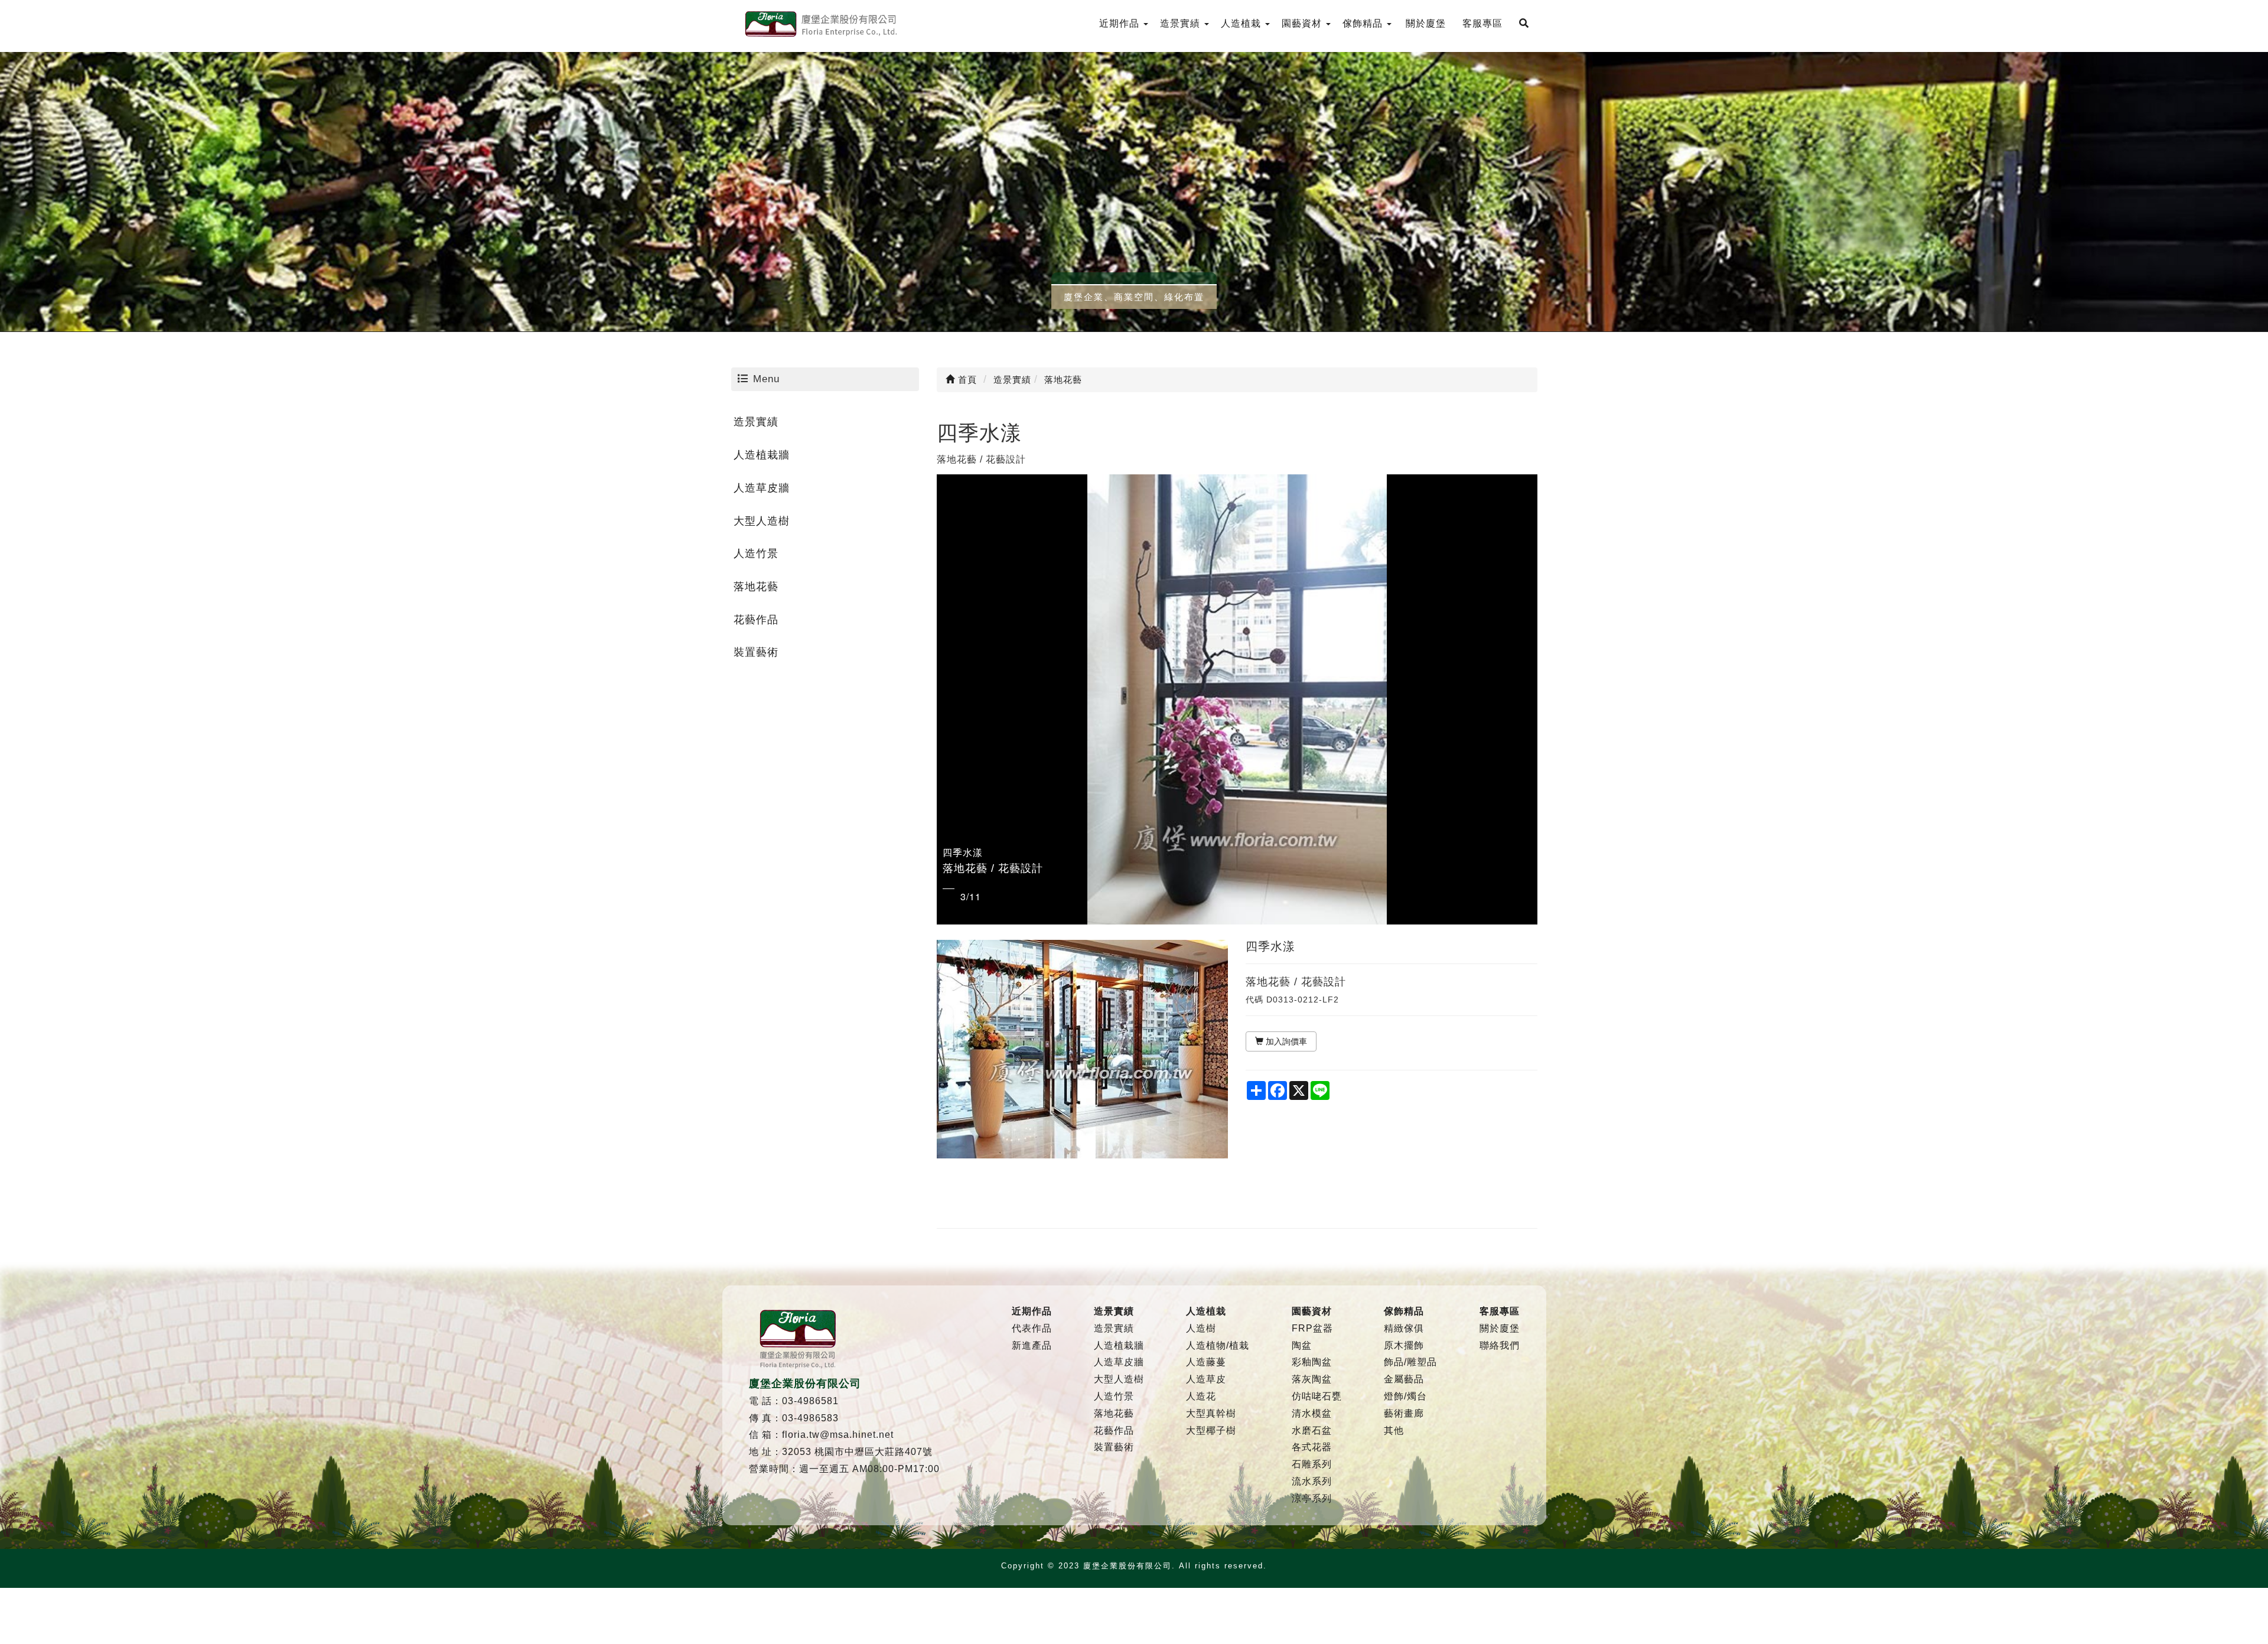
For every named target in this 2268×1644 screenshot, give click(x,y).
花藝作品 (756, 620)
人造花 (1201, 1396)
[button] (947, 699)
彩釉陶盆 (1312, 1362)
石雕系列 (1312, 1464)
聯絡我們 (1500, 1345)
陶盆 (1302, 1345)
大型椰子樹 (1211, 1430)
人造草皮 (1206, 1379)
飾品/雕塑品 (1410, 1362)
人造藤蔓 (1206, 1362)
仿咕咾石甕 (1317, 1396)
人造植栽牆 (762, 455)
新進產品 (1032, 1345)
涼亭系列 (1312, 1498)
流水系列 (1312, 1481)
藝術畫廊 (1404, 1413)
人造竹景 (756, 554)
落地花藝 (756, 587)
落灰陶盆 (1312, 1379)
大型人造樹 (762, 521)
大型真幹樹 (1211, 1413)
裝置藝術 (756, 652)
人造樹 (1201, 1328)
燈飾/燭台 (1405, 1396)
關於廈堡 (1500, 1328)
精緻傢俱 (1404, 1328)
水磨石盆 (1312, 1430)
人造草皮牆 (762, 488)
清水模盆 (1312, 1413)
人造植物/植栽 (1218, 1345)
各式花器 (1312, 1447)
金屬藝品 (1404, 1379)
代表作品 (1032, 1328)
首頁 (966, 380)
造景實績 (756, 422)
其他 (1394, 1430)
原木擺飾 (1404, 1345)
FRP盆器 (1312, 1328)
